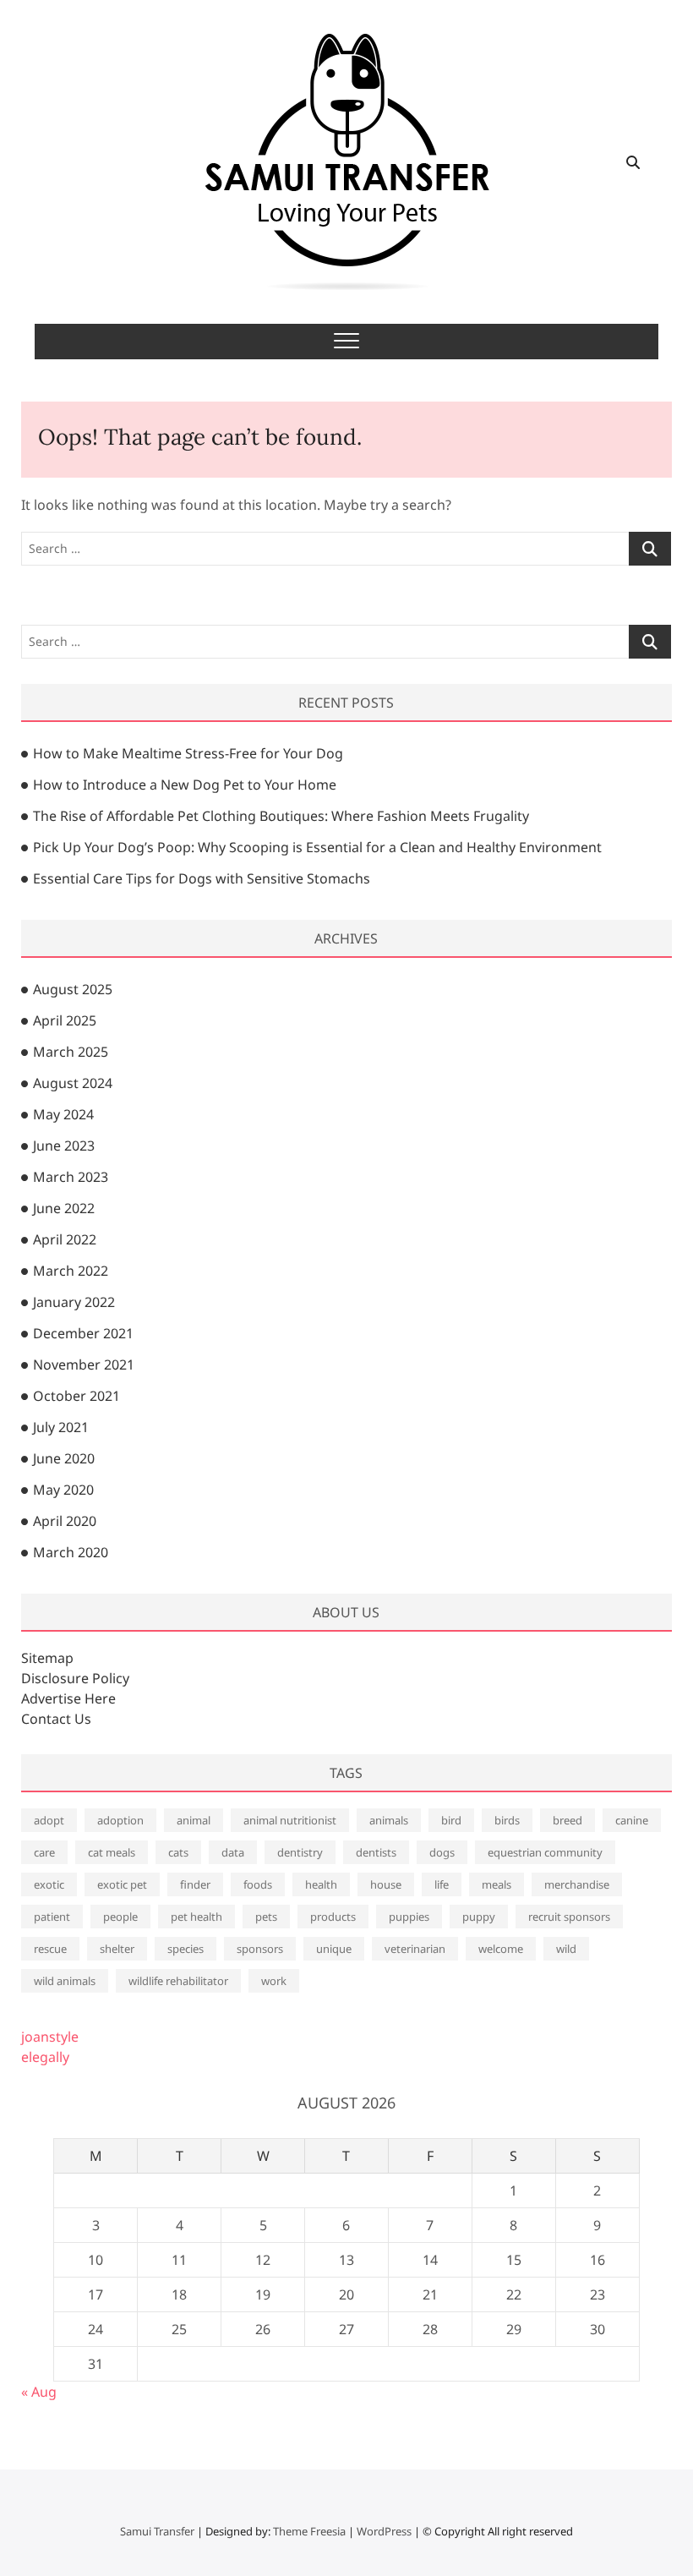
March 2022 (71, 1271)
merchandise (577, 1884)
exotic (49, 1884)
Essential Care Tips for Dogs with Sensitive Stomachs (202, 878)
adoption (120, 1820)
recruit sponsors (569, 1917)
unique (334, 1949)
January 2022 (74, 1302)
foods (258, 1884)
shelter (117, 1949)
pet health (196, 1917)
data (233, 1852)
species (186, 1949)
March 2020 (71, 1552)
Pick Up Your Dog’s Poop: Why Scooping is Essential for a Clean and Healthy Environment (317, 847)
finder (195, 1884)
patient (52, 1917)
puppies (409, 1917)
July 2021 (61, 1427)
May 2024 (63, 1114)
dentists (376, 1852)
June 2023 (64, 1146)
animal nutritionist (290, 1820)
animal (194, 1820)
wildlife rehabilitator (178, 1981)
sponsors (260, 1949)
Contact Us (56, 1719)
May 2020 (63, 1490)
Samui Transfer (157, 2531)
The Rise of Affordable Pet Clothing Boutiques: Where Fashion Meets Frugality (281, 816)
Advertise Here (68, 1698)
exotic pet (122, 1884)
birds (507, 1820)
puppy (479, 1917)
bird (451, 1820)
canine (632, 1820)
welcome (501, 1949)
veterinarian (415, 1949)
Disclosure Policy (75, 1678)
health (321, 1884)
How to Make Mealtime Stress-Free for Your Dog (188, 753)
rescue (50, 1949)
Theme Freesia (309, 2531)
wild (566, 1949)
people (120, 1917)
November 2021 (84, 1365)
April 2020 (65, 1521)
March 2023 (71, 1177)
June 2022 (64, 1208)
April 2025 (65, 1020)
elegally (45, 2057)
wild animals (65, 1981)
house (386, 1884)
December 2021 (83, 1333)
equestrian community (545, 1852)
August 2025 (73, 989)
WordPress (384, 2531)
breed (567, 1820)
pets (266, 1917)
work (274, 1981)
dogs (442, 1852)
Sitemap (47, 1658)
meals (497, 1884)
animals (389, 1820)
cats (178, 1852)
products (333, 1917)
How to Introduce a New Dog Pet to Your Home (185, 785)
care (44, 1852)
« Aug (39, 2392)
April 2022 (65, 1239)
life (442, 1884)
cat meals (112, 1852)
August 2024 (73, 1083)
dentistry (300, 1852)
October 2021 (76, 1396)
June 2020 (64, 1458)
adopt (49, 1820)
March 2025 (71, 1052)
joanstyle (50, 2037)
